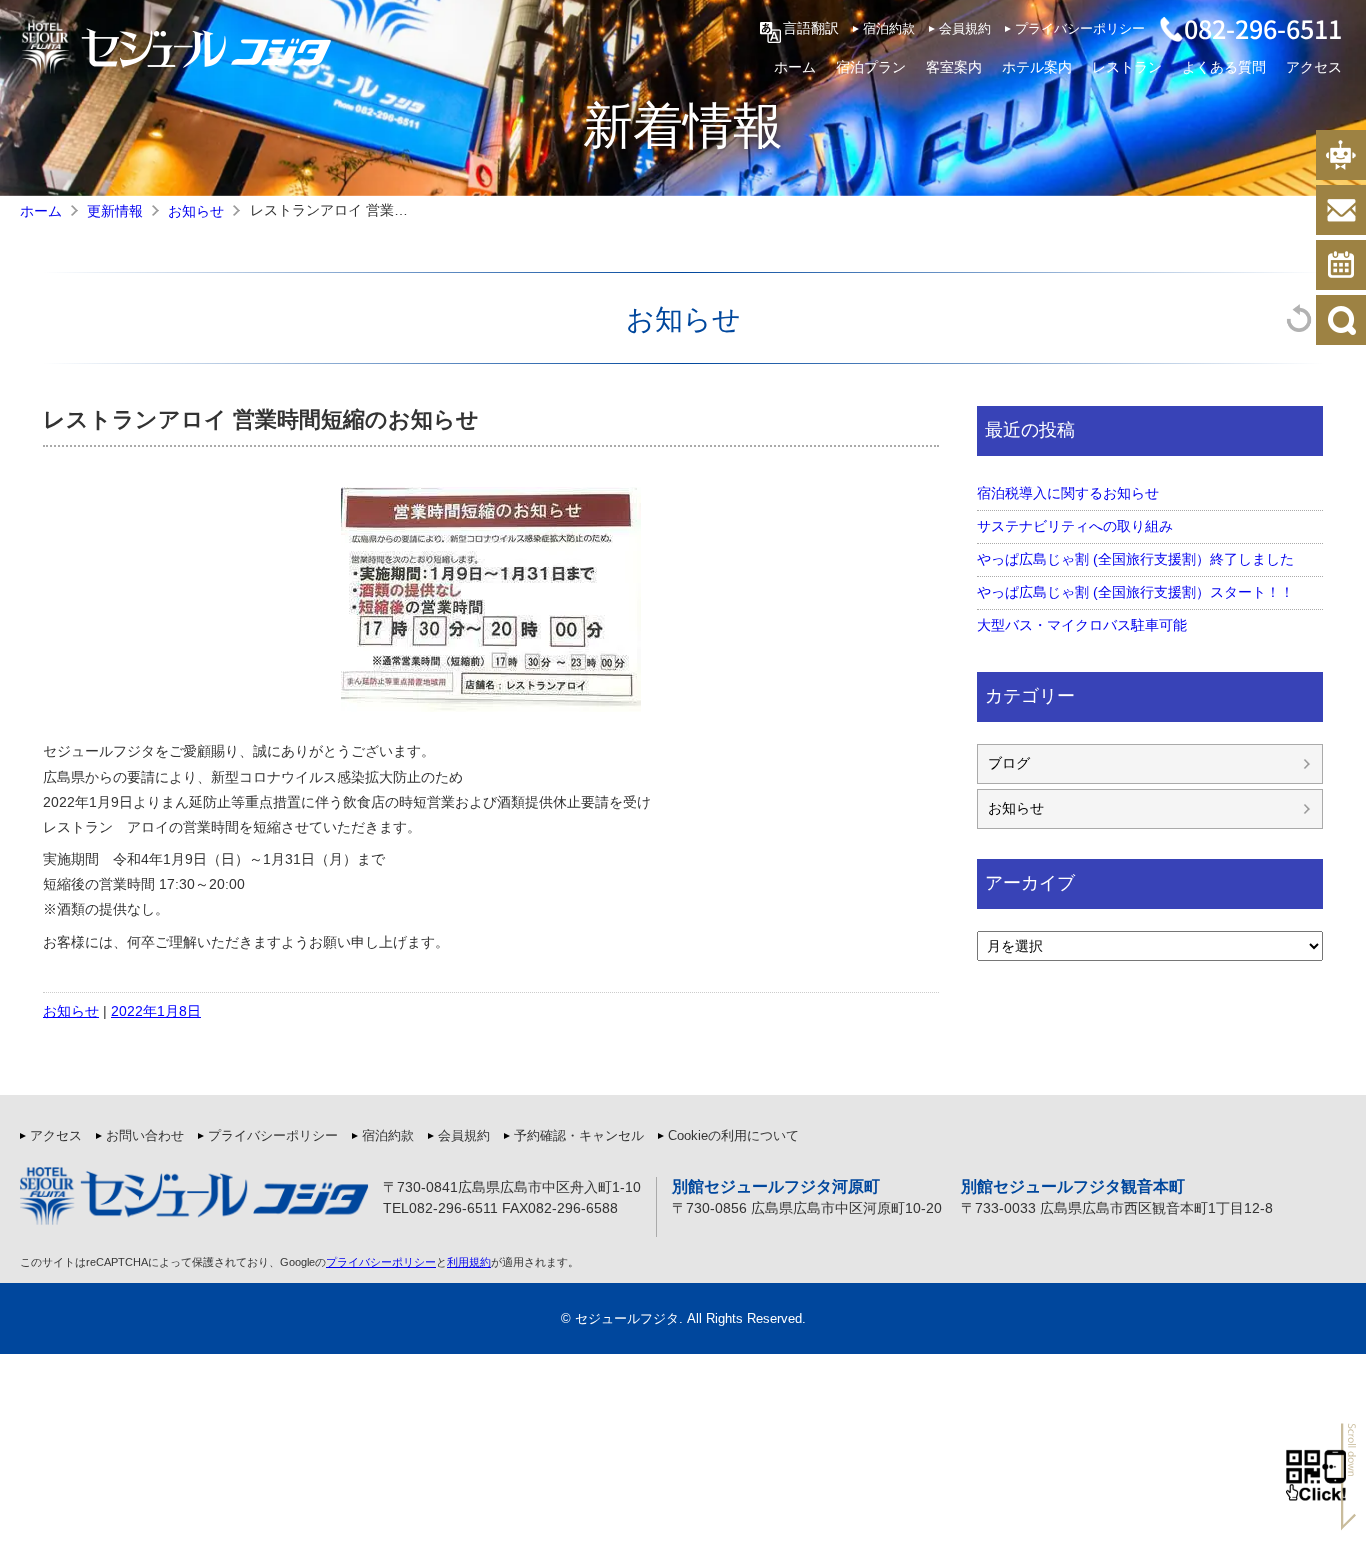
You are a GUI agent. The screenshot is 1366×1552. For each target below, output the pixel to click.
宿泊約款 (889, 29)
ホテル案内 (1037, 66)
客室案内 (954, 66)
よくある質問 (1224, 66)
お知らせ (683, 317)
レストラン (1127, 66)
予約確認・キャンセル (579, 1136)
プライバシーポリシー (1080, 29)
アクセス (1314, 66)
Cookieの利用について (733, 1136)
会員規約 (965, 29)
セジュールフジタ (627, 1318)
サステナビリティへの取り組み (1075, 526)
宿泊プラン (871, 66)
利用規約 (469, 1262)
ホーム (795, 66)
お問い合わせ (145, 1136)
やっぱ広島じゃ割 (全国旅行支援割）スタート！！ (1135, 592)
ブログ (1009, 763)
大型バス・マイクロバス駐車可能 (1082, 625)
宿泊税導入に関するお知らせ (1068, 493)
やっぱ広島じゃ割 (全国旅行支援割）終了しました (1135, 559)
